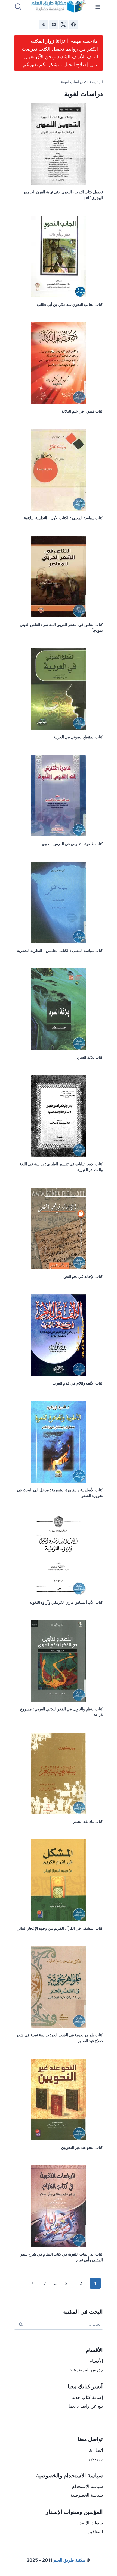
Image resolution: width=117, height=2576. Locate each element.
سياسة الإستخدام (87, 2486)
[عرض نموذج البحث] (18, 7)
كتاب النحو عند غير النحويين (82, 2147)
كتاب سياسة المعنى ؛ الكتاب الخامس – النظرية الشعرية (60, 950)
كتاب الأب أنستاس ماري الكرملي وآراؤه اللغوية (66, 1602)
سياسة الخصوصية (87, 2495)
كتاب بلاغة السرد (90, 1057)
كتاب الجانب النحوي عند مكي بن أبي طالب (70, 304)
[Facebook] (73, 24)
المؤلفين (95, 2531)
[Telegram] (44, 24)
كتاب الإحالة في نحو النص (83, 1276)
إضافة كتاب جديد (87, 2397)
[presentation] (59, 144)
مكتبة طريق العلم (69, 2560)
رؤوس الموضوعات (86, 2370)
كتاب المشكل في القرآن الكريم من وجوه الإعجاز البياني (60, 1928)
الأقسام (96, 2361)
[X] (63, 24)
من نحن (96, 2459)
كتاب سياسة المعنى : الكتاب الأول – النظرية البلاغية (63, 518)
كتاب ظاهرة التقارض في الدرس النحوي (72, 844)
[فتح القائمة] (98, 7)
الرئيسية (96, 82)
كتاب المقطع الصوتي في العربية (78, 737)
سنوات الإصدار (90, 2523)
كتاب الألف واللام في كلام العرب (78, 1383)
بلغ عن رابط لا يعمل (85, 2406)
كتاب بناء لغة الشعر (88, 1821)
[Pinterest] (54, 24)
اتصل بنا (96, 2450)
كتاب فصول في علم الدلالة (82, 411)
